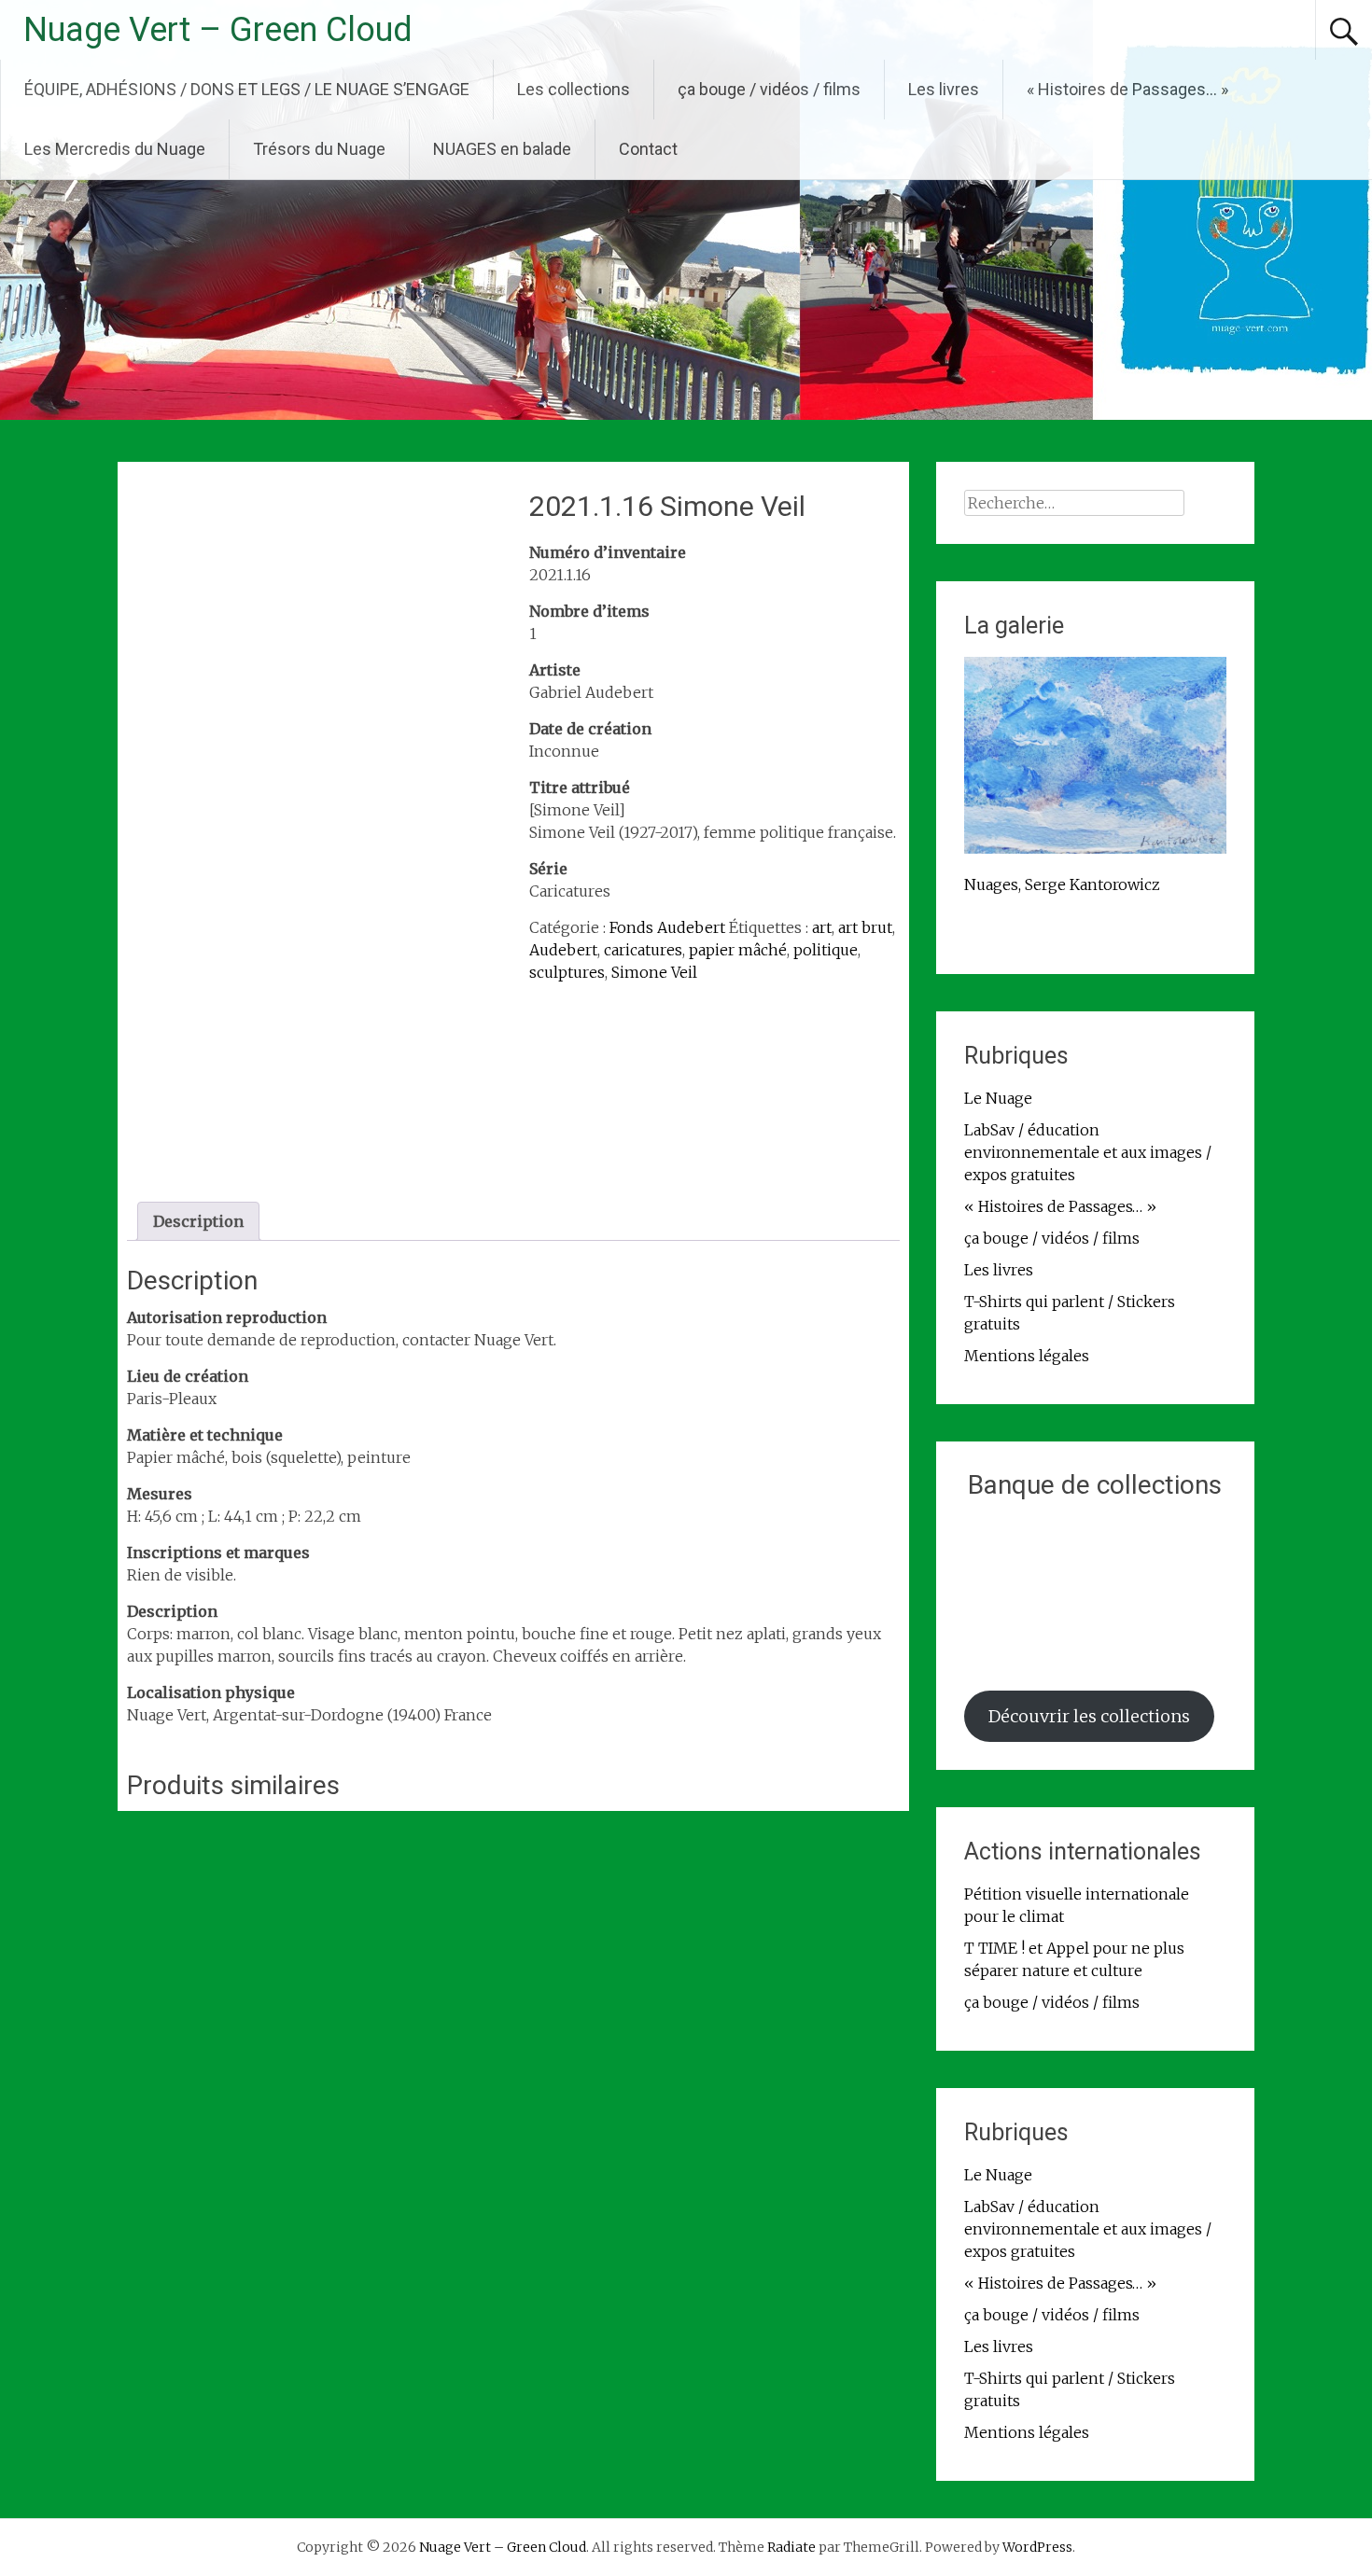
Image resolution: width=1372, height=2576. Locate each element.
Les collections (574, 89)
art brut (865, 927)
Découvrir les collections (1089, 1716)
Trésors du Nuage (319, 149)
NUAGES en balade (502, 149)
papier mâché (738, 950)
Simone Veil (654, 972)
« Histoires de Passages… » (1127, 89)
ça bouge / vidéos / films (769, 89)
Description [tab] (198, 1221)
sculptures (567, 972)
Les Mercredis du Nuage (115, 149)
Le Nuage (998, 1098)
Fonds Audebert (667, 927)
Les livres (944, 89)
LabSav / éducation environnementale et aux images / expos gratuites (1088, 1152)
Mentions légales (1027, 1356)
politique (826, 950)
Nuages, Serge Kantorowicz (1062, 884)
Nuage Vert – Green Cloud (218, 30)
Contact (648, 149)
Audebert (563, 950)
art (822, 927)
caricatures (643, 950)
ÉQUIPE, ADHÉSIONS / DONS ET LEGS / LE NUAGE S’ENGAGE (247, 89)
